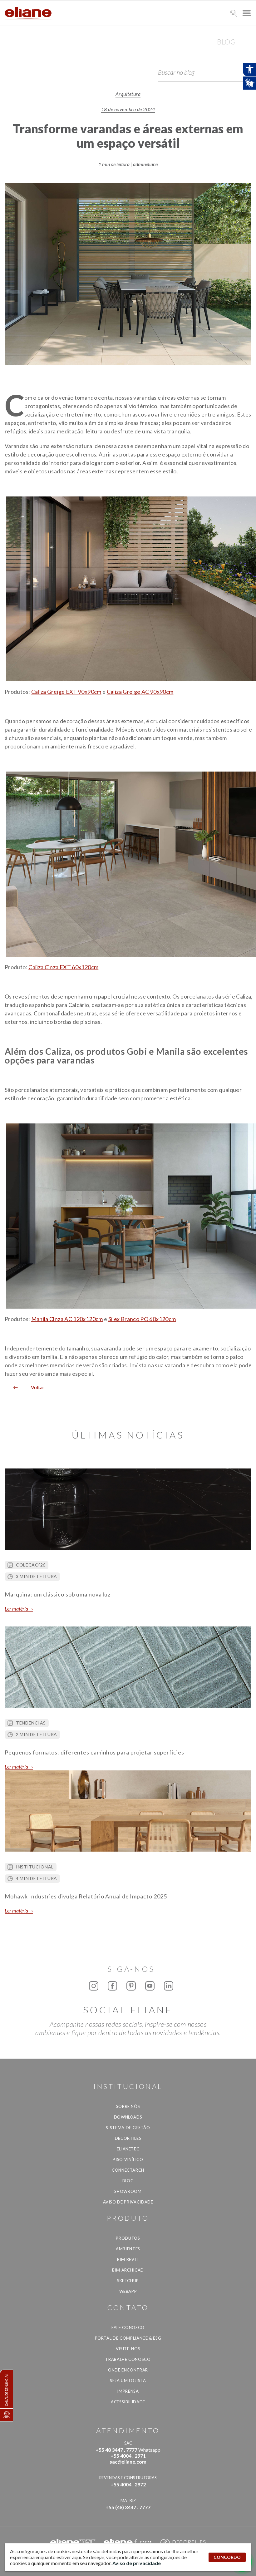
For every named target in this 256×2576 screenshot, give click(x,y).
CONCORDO (227, 2557)
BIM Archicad (128, 2270)
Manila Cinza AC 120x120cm (67, 1319)
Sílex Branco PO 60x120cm (142, 1319)
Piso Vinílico (128, 2159)
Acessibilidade (128, 2402)
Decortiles (128, 2138)
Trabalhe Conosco (128, 2359)
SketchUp (128, 2281)
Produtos (128, 2238)
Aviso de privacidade (128, 2202)
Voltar (35, 1387)
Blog (128, 2181)
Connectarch (128, 2170)
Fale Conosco (128, 2327)
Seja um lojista (128, 2381)
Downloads (128, 2117)
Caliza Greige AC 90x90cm (140, 692)
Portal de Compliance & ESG (128, 2338)
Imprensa (128, 2391)
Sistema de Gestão (128, 2128)
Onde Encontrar (128, 2370)
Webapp (128, 2291)
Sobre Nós (128, 2106)
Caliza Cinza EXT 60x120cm (63, 967)
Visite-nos (128, 2349)
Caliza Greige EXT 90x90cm (66, 692)
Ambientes (128, 2249)
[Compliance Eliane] (7, 2415)
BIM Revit (128, 2259)
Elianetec (128, 2149)
